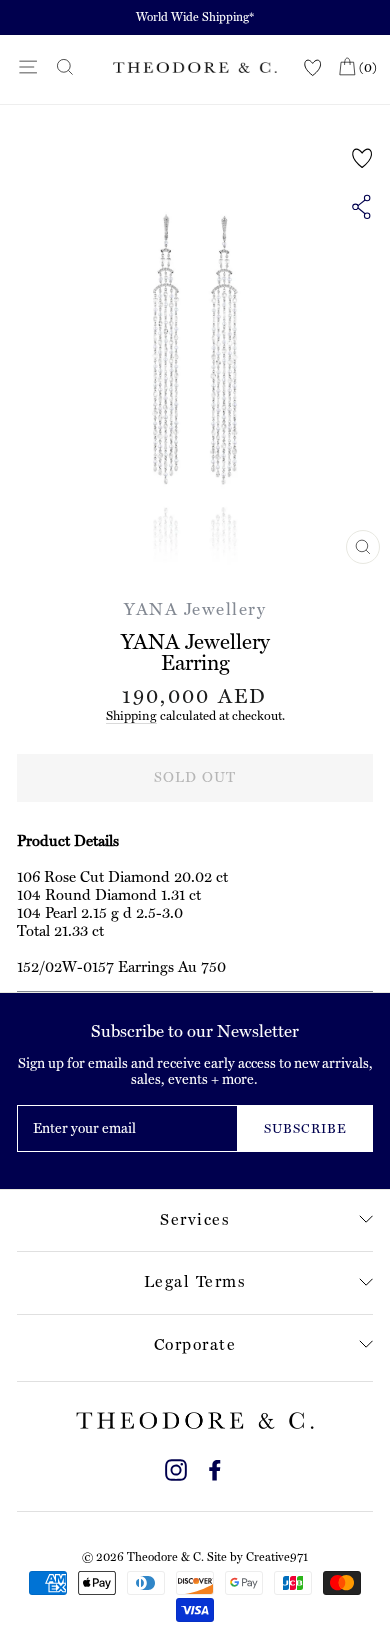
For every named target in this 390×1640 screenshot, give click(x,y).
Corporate (195, 1344)
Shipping (131, 715)
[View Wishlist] (313, 68)
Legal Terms (195, 1281)
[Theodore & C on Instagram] (176, 1467)
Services (195, 1219)
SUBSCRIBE (305, 1128)
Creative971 (277, 1557)
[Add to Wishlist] (362, 158)
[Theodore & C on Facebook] (215, 1467)
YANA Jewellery (195, 609)
